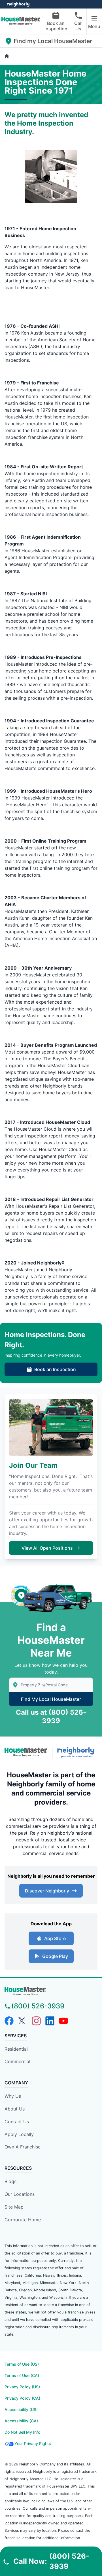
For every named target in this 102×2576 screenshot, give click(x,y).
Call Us (78, 26)
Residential (16, 2049)
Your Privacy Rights (33, 2443)
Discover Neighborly (47, 1891)
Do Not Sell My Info (22, 2432)
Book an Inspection (56, 26)
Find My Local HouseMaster (51, 1699)
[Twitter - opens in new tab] (23, 2021)
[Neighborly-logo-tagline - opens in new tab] (77, 1752)
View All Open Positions (47, 1548)
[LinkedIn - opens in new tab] (50, 2021)
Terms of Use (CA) (22, 2375)
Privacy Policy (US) (22, 2387)
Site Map (14, 2207)
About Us (15, 2109)
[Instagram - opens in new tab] (36, 2021)
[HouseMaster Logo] (26, 1752)
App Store (55, 1938)
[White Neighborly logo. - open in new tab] (19, 4)
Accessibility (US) (21, 2409)
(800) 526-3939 (38, 2006)
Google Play (55, 1956)
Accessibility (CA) (21, 2421)
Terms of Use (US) (22, 2364)
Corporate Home (23, 2220)
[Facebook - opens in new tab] (9, 2021)
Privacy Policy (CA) (22, 2398)
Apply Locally (19, 2134)
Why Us (13, 2096)
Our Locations (20, 2194)
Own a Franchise (23, 2147)
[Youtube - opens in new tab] (63, 2021)
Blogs (10, 2181)
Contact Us (17, 2122)
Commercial (17, 2061)
